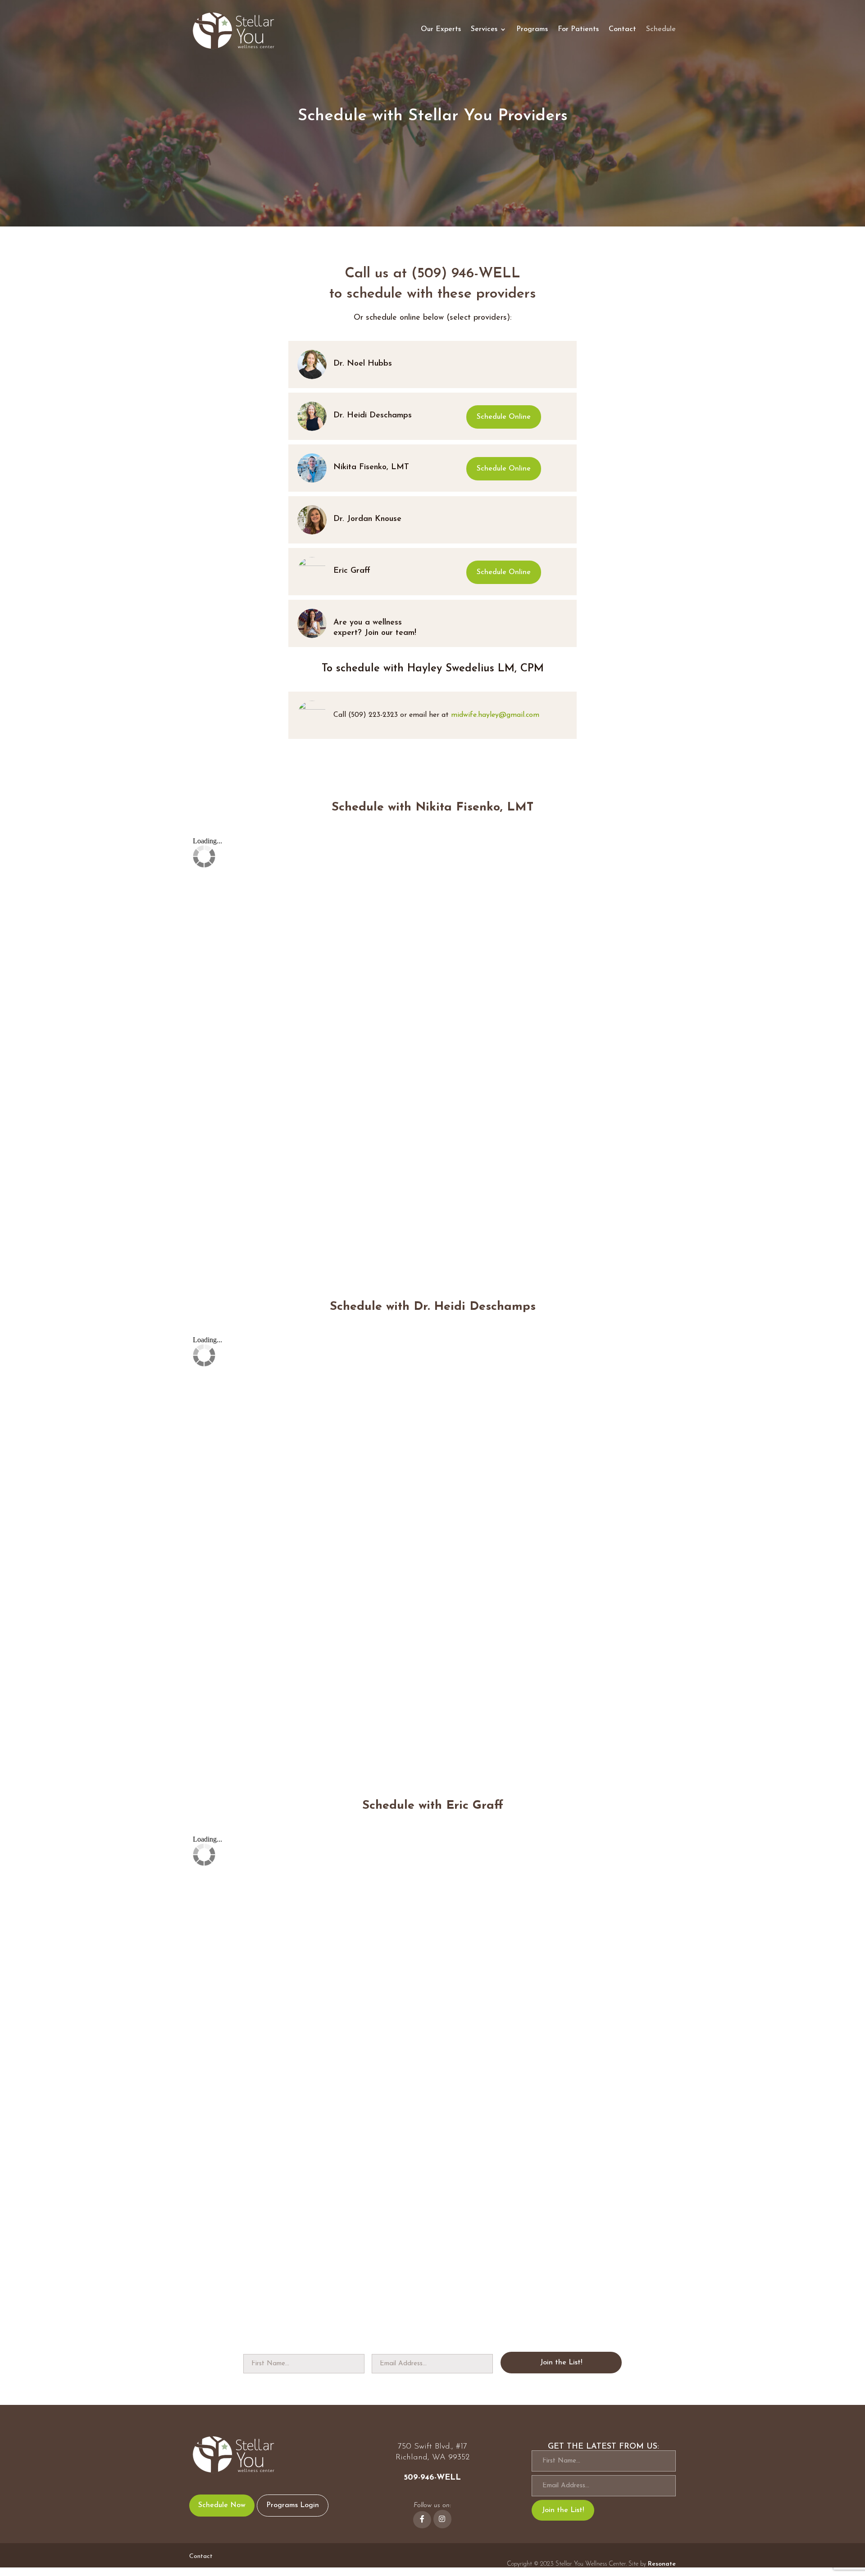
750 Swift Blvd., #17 (432, 2447)
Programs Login (293, 2505)
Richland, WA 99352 (432, 2458)
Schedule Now (222, 2505)
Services (484, 29)
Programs (532, 29)
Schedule (661, 29)
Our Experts (441, 29)
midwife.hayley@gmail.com (495, 715)
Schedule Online (504, 417)
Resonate (662, 2564)
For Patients (578, 29)
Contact (622, 29)
